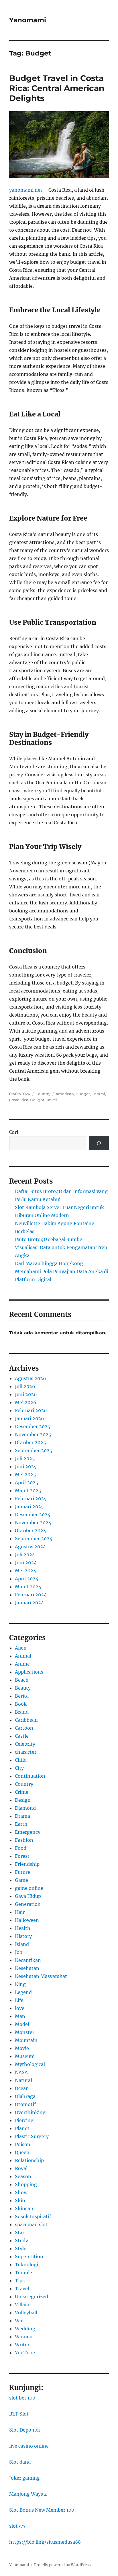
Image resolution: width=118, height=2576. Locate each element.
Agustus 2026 (31, 1378)
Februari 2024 (31, 1595)
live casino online (29, 2446)
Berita (22, 1696)
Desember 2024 (33, 1515)
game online (29, 1888)
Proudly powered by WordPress (62, 2565)
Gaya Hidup (28, 1896)
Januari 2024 (29, 1603)
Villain (22, 2305)
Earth (21, 1824)
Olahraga (25, 2096)
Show (21, 2192)
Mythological (30, 2064)
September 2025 (34, 1450)
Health (23, 1928)
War (19, 2321)
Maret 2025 (28, 1491)
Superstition (29, 2257)
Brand (22, 1712)
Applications (29, 1672)
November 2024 (33, 1523)
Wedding (25, 2329)
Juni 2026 (26, 1394)
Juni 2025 (26, 1466)
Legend (23, 1992)
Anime (22, 1664)
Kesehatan (27, 1968)
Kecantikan (28, 1960)
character (26, 1752)
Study (21, 2240)
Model (22, 2024)
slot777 (17, 2526)
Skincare (25, 2208)
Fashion (24, 1840)
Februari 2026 (31, 1410)
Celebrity (25, 1744)
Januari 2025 (29, 1507)
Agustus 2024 (30, 1547)
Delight (37, 1100)
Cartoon (24, 1728)
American (65, 1094)
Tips (20, 2281)
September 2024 (34, 1539)
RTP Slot (19, 2414)
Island (22, 1944)
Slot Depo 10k (25, 2430)
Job (19, 1952)
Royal (21, 2168)
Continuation (30, 1776)
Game (21, 1880)
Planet (22, 2128)
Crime (22, 1792)
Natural (23, 2080)
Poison (23, 2144)
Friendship (27, 1864)
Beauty (23, 1688)
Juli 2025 (25, 1458)
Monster (25, 2032)
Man (20, 2016)
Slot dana (20, 2462)
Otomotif (25, 2104)
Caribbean (26, 1720)
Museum (25, 2056)
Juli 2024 (25, 1555)
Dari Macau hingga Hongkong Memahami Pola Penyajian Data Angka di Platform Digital (62, 1271)
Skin (20, 2200)
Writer (22, 2345)
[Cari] (99, 1143)
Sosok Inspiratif (33, 2216)
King (20, 1984)
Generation (28, 1904)
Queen (22, 2152)
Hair (20, 1912)
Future (22, 1872)
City (19, 1768)
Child (21, 1760)
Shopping (26, 2184)
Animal (23, 1656)
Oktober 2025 (31, 1442)
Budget (83, 1094)
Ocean (22, 2088)
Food (21, 1848)
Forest (22, 1856)
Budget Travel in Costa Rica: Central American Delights (57, 88)
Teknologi (26, 2265)
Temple (23, 2273)
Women (24, 2337)
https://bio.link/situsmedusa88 (45, 2542)
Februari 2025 (31, 1499)
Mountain (26, 2040)
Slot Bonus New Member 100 (42, 2510)
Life (19, 2000)
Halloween (27, 1920)
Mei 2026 (26, 1402)
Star (20, 2232)
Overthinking (30, 2112)
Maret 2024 (28, 1587)
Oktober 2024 (31, 1531)
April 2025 (27, 1483)
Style (21, 2248)
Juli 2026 (25, 1386)
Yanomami (28, 20)
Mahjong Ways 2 (28, 2494)
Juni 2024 (26, 1563)
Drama (22, 1816)
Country (43, 1094)
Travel (52, 1100)
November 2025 (33, 1434)
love (20, 2008)
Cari (14, 1132)
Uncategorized (32, 2297)
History (23, 1936)
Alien (21, 1648)
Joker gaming (24, 2478)
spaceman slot (31, 2224)
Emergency (28, 1832)
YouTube (25, 2353)
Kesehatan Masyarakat (41, 1976)
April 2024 (27, 1579)
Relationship (29, 2160)
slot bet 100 (22, 2398)
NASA (21, 2072)
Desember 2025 (33, 1426)
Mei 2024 (25, 1571)
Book (21, 1704)
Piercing (24, 2120)
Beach (22, 1680)
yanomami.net (26, 190)
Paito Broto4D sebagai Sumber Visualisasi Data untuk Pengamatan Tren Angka (61, 1247)
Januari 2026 (29, 1418)
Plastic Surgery (32, 2136)
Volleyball (26, 2313)
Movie (22, 2048)
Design (23, 1800)
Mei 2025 (25, 1474)
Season (23, 2176)
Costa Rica (19, 1100)
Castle (22, 1736)
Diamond (25, 1808)
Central (98, 1094)
